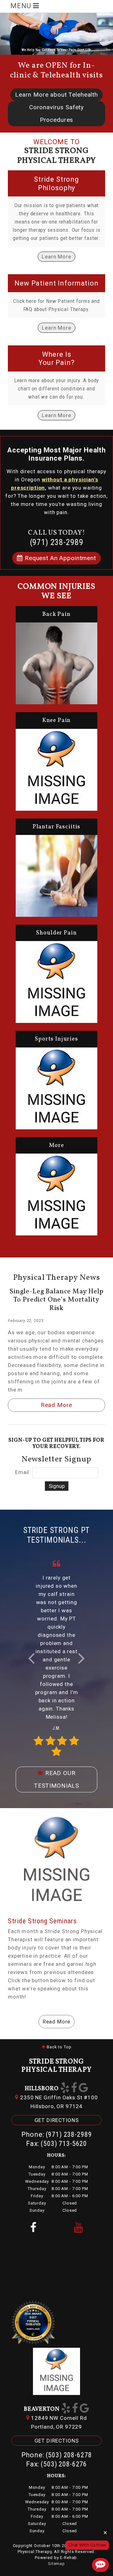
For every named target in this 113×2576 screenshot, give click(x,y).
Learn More (56, 257)
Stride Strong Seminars (42, 1921)
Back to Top (58, 2047)
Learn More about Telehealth (56, 95)
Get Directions (57, 2120)
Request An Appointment (59, 558)
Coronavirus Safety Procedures (56, 113)
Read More (57, 1405)
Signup (57, 1486)
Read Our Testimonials (56, 1779)
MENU (22, 6)
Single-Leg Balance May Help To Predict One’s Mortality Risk (56, 1300)
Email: (23, 1472)
